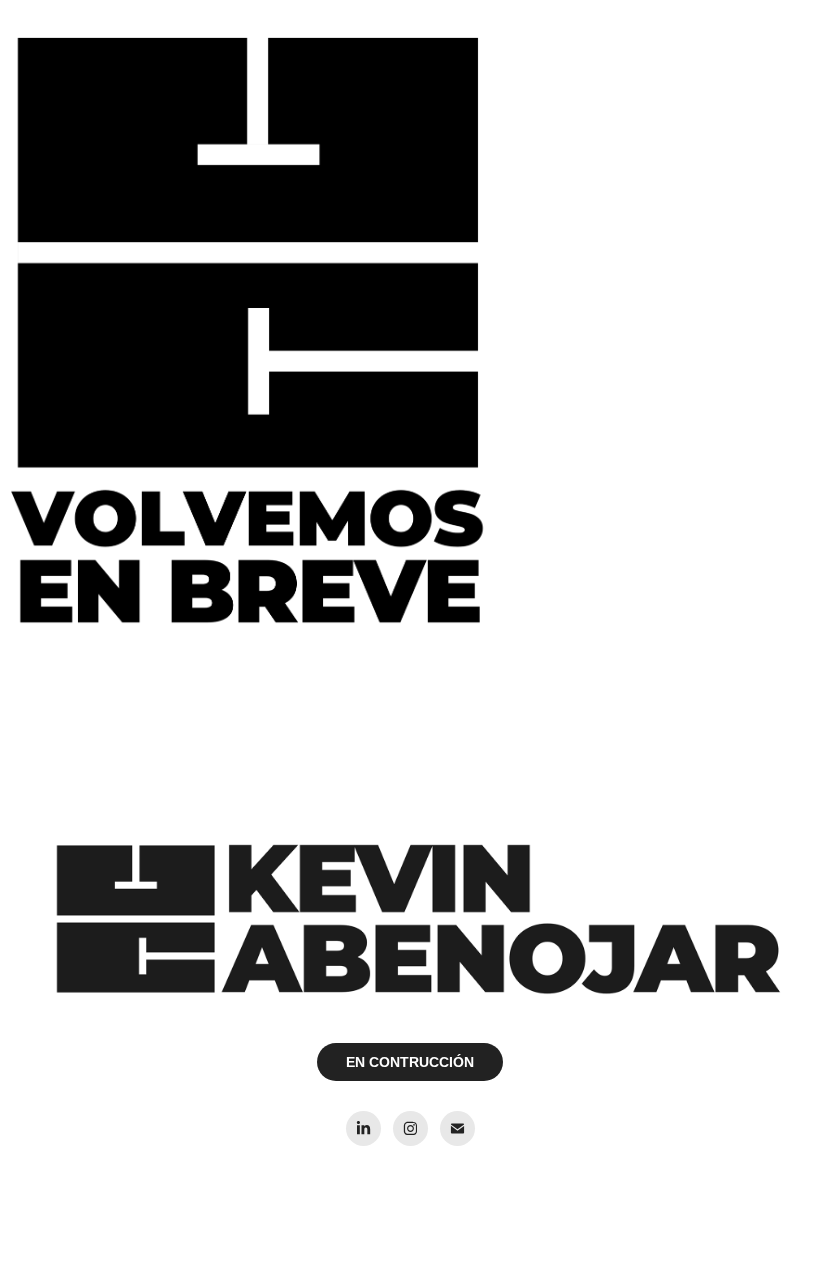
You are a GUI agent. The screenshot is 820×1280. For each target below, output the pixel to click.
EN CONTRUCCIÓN (410, 1062)
